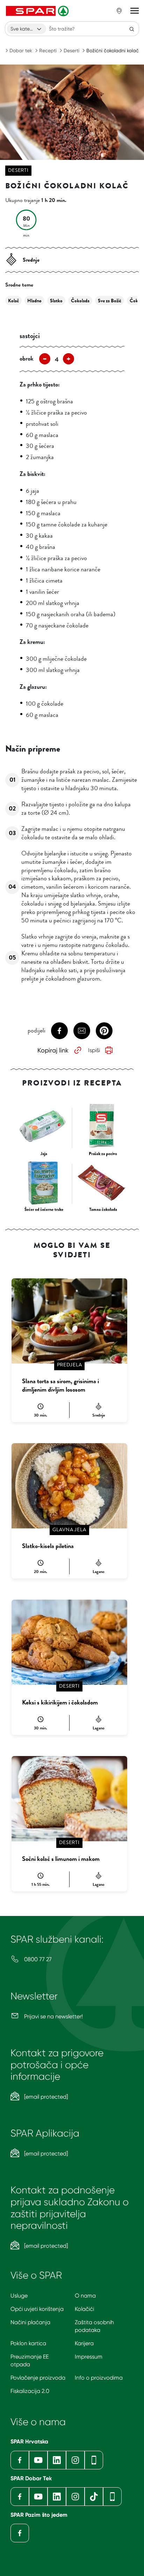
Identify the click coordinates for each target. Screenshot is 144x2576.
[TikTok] (94, 2497)
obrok (27, 358)
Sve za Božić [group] (110, 301)
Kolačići (84, 2309)
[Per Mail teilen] (82, 1031)
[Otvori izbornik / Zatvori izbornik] (135, 11)
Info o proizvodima (99, 2378)
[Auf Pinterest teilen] (104, 1031)
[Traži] (132, 29)
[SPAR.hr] (38, 11)
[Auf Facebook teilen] (59, 1031)
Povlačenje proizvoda (38, 2378)
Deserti (71, 51)
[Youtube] (38, 2460)
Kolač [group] (13, 301)
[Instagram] (75, 2460)
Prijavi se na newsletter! (53, 2016)
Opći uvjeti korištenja (37, 2309)
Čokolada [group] (80, 301)
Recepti (48, 51)
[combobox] (27, 29)
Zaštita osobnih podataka (94, 2326)
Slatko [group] (56, 301)
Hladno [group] (34, 301)
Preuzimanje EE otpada (30, 2360)
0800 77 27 (37, 1959)
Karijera (84, 2343)
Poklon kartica (28, 2343)
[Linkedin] (57, 2460)
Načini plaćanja (30, 2322)
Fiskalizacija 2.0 (30, 2391)
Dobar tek (21, 51)
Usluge (19, 2296)
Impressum (89, 2357)
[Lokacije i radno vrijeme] (119, 11)
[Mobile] (94, 2460)
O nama (85, 2296)
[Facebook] (20, 2460)
